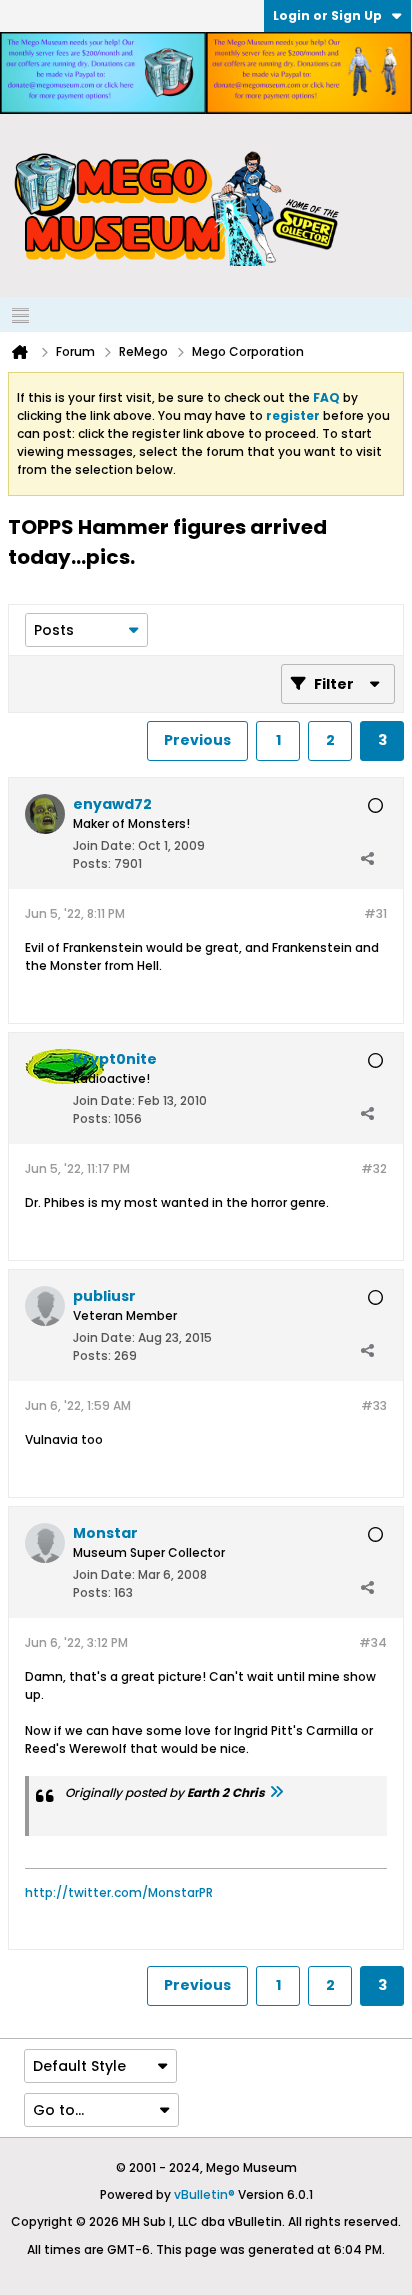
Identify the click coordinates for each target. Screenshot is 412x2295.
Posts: (92, 863)
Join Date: (104, 845)
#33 (374, 1405)
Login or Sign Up (327, 15)
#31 (375, 913)
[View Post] (276, 1792)
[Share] (367, 859)
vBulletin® (204, 2194)
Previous (197, 740)
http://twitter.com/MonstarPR (119, 1892)
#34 (373, 1642)
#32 (374, 1168)
